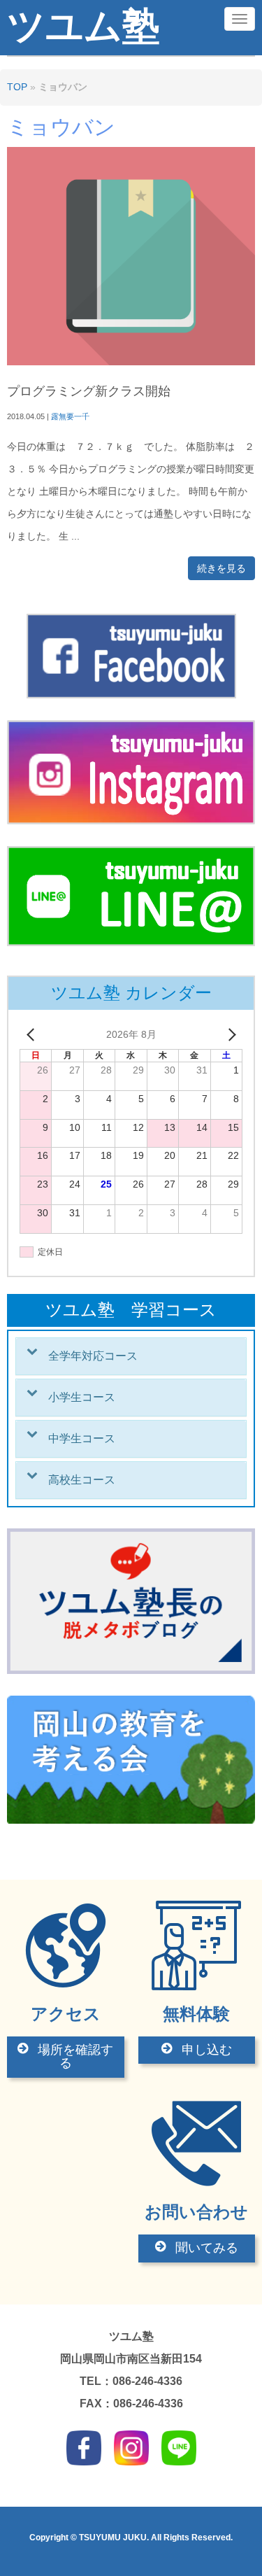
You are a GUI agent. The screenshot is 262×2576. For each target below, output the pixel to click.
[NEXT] (229, 1035)
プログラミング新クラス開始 (89, 391)
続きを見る (221, 568)
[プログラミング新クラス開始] (131, 362)
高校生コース (82, 1480)
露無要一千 (70, 416)
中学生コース (82, 1438)
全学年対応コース (93, 1356)
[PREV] (33, 1035)
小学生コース (82, 1397)
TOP (17, 87)
